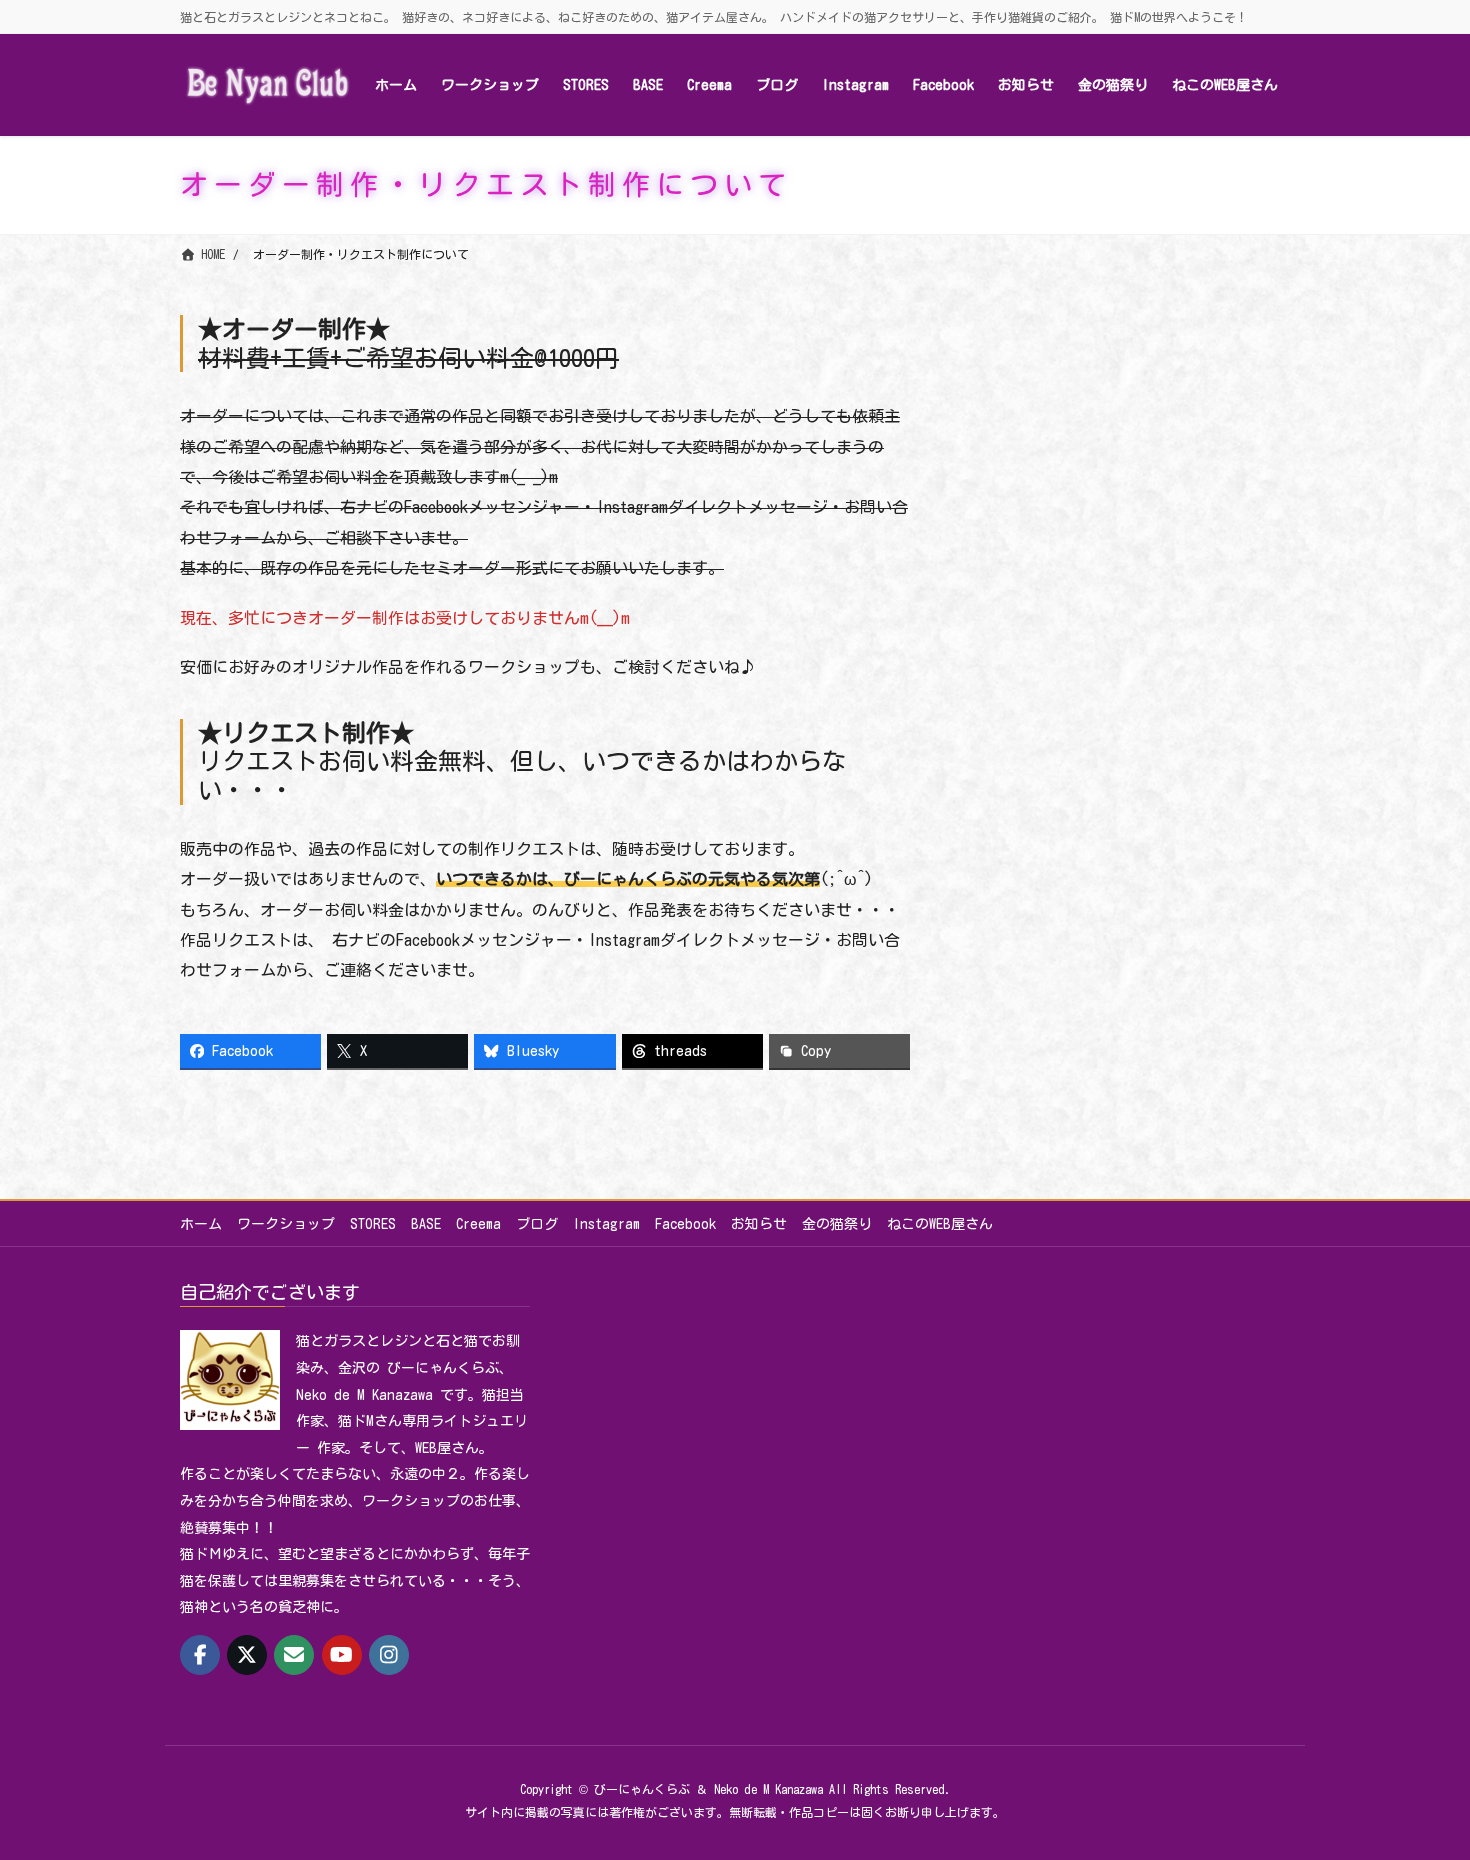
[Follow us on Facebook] (200, 1655)
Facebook (685, 1224)
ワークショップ (286, 1224)
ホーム (201, 1224)
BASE (426, 1224)
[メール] (294, 1655)
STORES (373, 1224)
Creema (478, 1224)
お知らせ (759, 1224)
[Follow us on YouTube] (342, 1655)
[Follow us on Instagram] (389, 1655)
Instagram (606, 1224)
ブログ (537, 1224)
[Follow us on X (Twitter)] (247, 1655)
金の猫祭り (837, 1224)
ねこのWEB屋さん (940, 1224)
